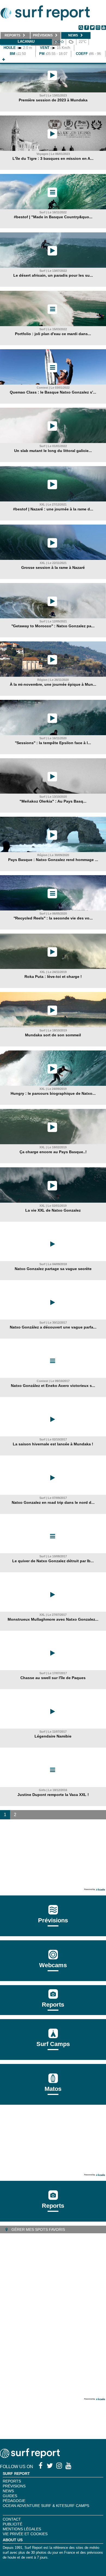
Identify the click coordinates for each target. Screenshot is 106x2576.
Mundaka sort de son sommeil (53, 1035)
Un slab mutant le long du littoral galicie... (53, 451)
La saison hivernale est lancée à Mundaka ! (53, 1444)
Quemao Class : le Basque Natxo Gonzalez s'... (53, 392)
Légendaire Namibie (53, 1736)
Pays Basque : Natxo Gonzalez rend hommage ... (53, 860)
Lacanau (26, 41)
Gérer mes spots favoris (38, 2229)
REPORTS (12, 2481)
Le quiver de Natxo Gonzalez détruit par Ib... (53, 1561)
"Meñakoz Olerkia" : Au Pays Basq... (53, 801)
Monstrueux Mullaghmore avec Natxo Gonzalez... (53, 1619)
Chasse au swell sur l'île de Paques (53, 1678)
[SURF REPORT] (30, 2457)
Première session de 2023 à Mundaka (53, 100)
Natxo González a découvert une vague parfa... (53, 1327)
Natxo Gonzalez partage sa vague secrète (53, 1269)
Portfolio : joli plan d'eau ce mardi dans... (53, 334)
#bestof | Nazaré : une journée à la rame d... (53, 509)
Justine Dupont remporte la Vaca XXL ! (53, 1795)
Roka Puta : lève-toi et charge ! (53, 977)
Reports (53, 2005)
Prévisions (14, 2486)
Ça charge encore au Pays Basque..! (53, 1152)
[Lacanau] (4, 60)
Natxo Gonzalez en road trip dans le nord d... (53, 1502)
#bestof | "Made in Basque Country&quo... (53, 217)
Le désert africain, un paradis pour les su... (53, 275)
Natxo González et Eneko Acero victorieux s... (53, 1386)
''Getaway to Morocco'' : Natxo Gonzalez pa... (53, 626)
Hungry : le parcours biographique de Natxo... (53, 1093)
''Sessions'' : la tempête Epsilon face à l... (53, 743)
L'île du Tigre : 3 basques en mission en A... (53, 158)
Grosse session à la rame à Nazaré (53, 567)
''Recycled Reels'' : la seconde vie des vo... (53, 918)
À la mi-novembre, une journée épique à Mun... (53, 684)
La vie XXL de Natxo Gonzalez (53, 1210)
